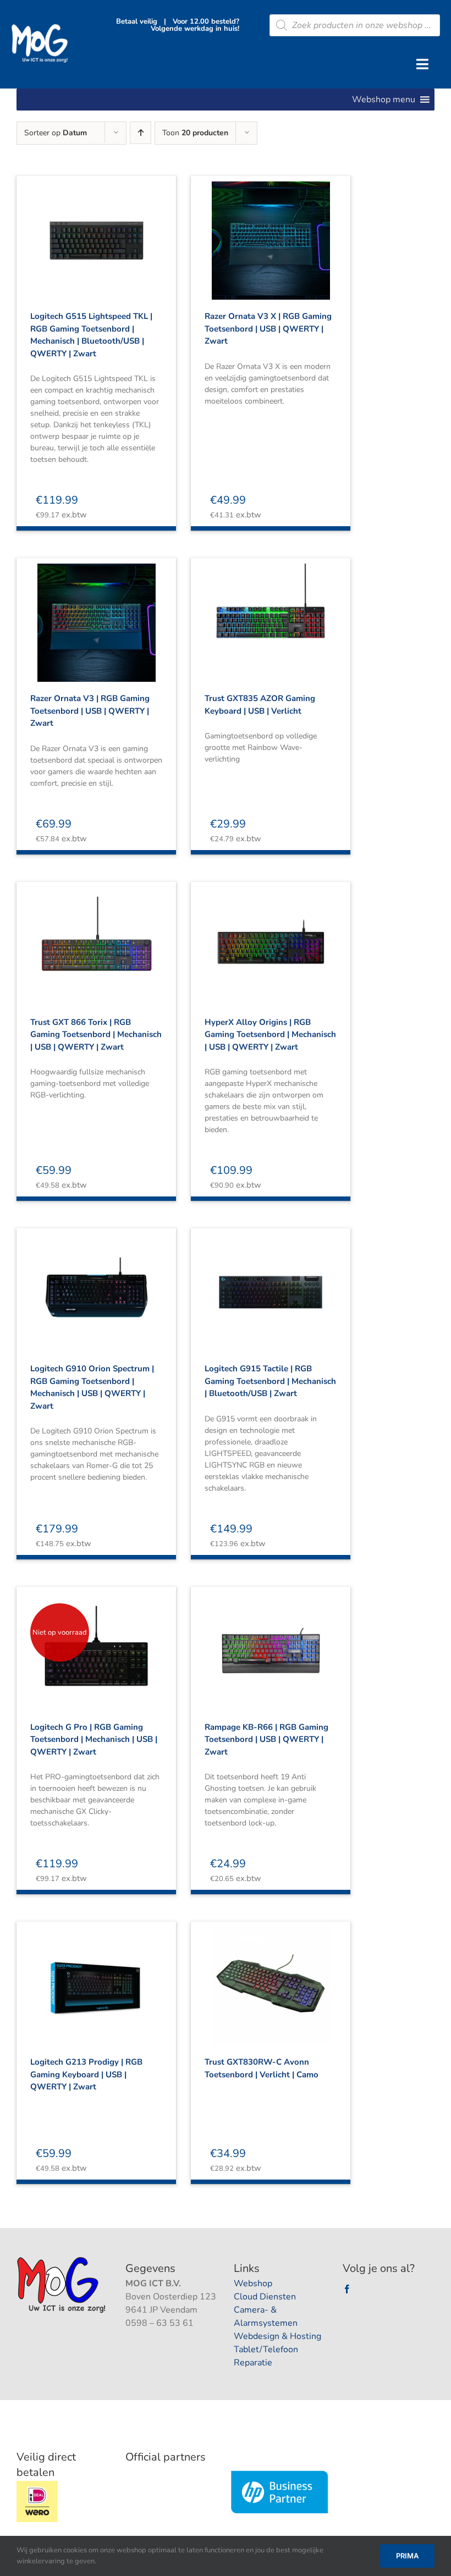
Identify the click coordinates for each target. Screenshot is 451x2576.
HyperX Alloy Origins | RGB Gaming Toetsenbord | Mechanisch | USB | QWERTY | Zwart (270, 1035)
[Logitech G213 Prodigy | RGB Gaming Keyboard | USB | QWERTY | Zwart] (96, 1977)
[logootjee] (62, 2260)
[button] (384, 100)
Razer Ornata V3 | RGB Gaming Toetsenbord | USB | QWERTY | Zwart (90, 711)
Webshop (253, 2283)
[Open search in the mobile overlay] (355, 25)
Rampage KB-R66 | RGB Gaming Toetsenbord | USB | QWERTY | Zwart (266, 1739)
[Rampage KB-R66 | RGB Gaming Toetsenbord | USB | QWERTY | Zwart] (271, 1642)
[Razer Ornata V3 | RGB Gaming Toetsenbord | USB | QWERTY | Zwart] (96, 613)
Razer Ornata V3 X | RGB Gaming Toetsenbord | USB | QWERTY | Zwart (268, 329)
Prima (407, 2556)
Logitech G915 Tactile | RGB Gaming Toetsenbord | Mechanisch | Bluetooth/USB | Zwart (270, 1381)
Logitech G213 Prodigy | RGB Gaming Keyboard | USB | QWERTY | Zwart (86, 2074)
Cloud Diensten (265, 2297)
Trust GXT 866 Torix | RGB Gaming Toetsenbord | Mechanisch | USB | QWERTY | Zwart (96, 1035)
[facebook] (347, 2289)
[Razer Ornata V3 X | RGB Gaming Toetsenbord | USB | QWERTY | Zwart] (271, 231)
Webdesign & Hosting (277, 2336)
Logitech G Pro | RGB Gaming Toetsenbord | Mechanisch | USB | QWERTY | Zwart (94, 1739)
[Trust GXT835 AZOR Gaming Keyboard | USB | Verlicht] (271, 613)
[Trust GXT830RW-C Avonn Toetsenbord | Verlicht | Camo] (271, 1977)
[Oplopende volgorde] (141, 133)
